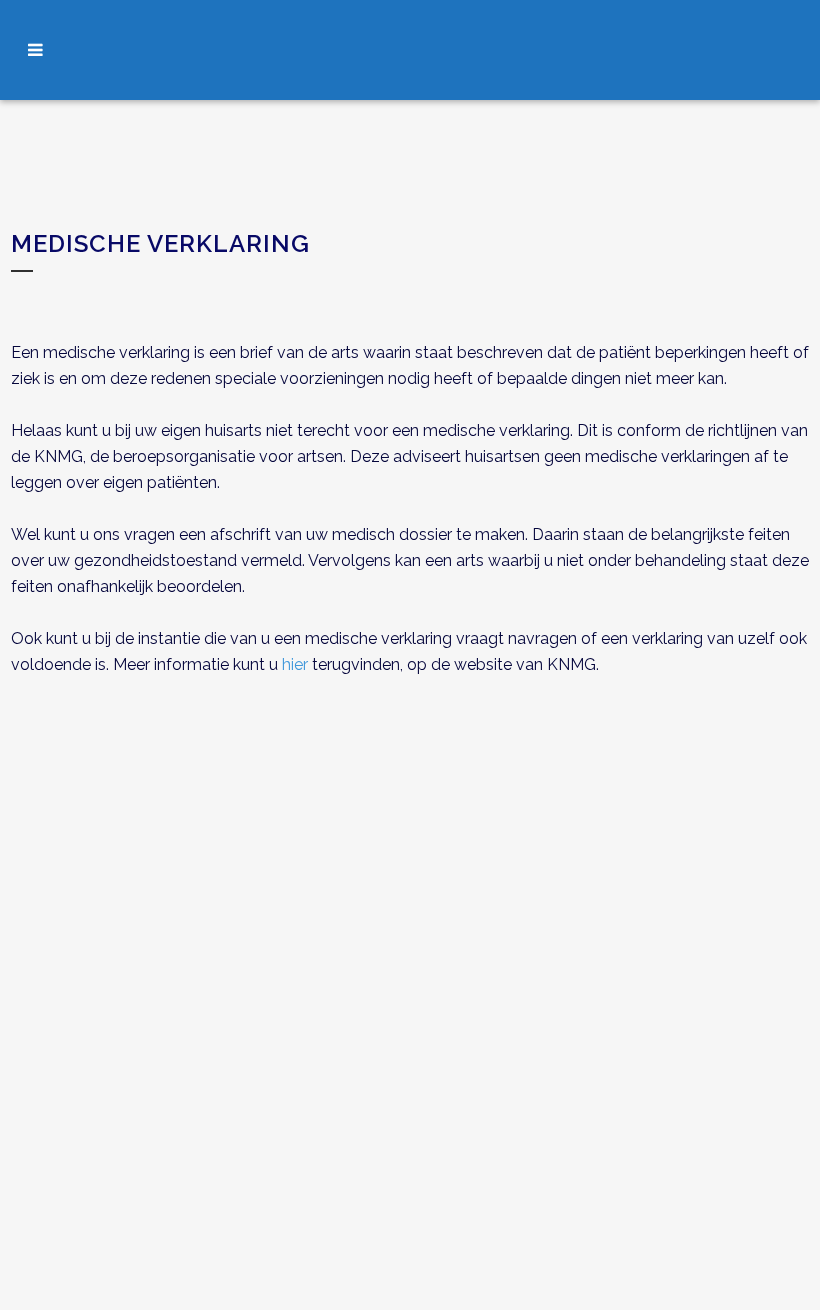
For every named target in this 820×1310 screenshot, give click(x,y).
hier (295, 664)
